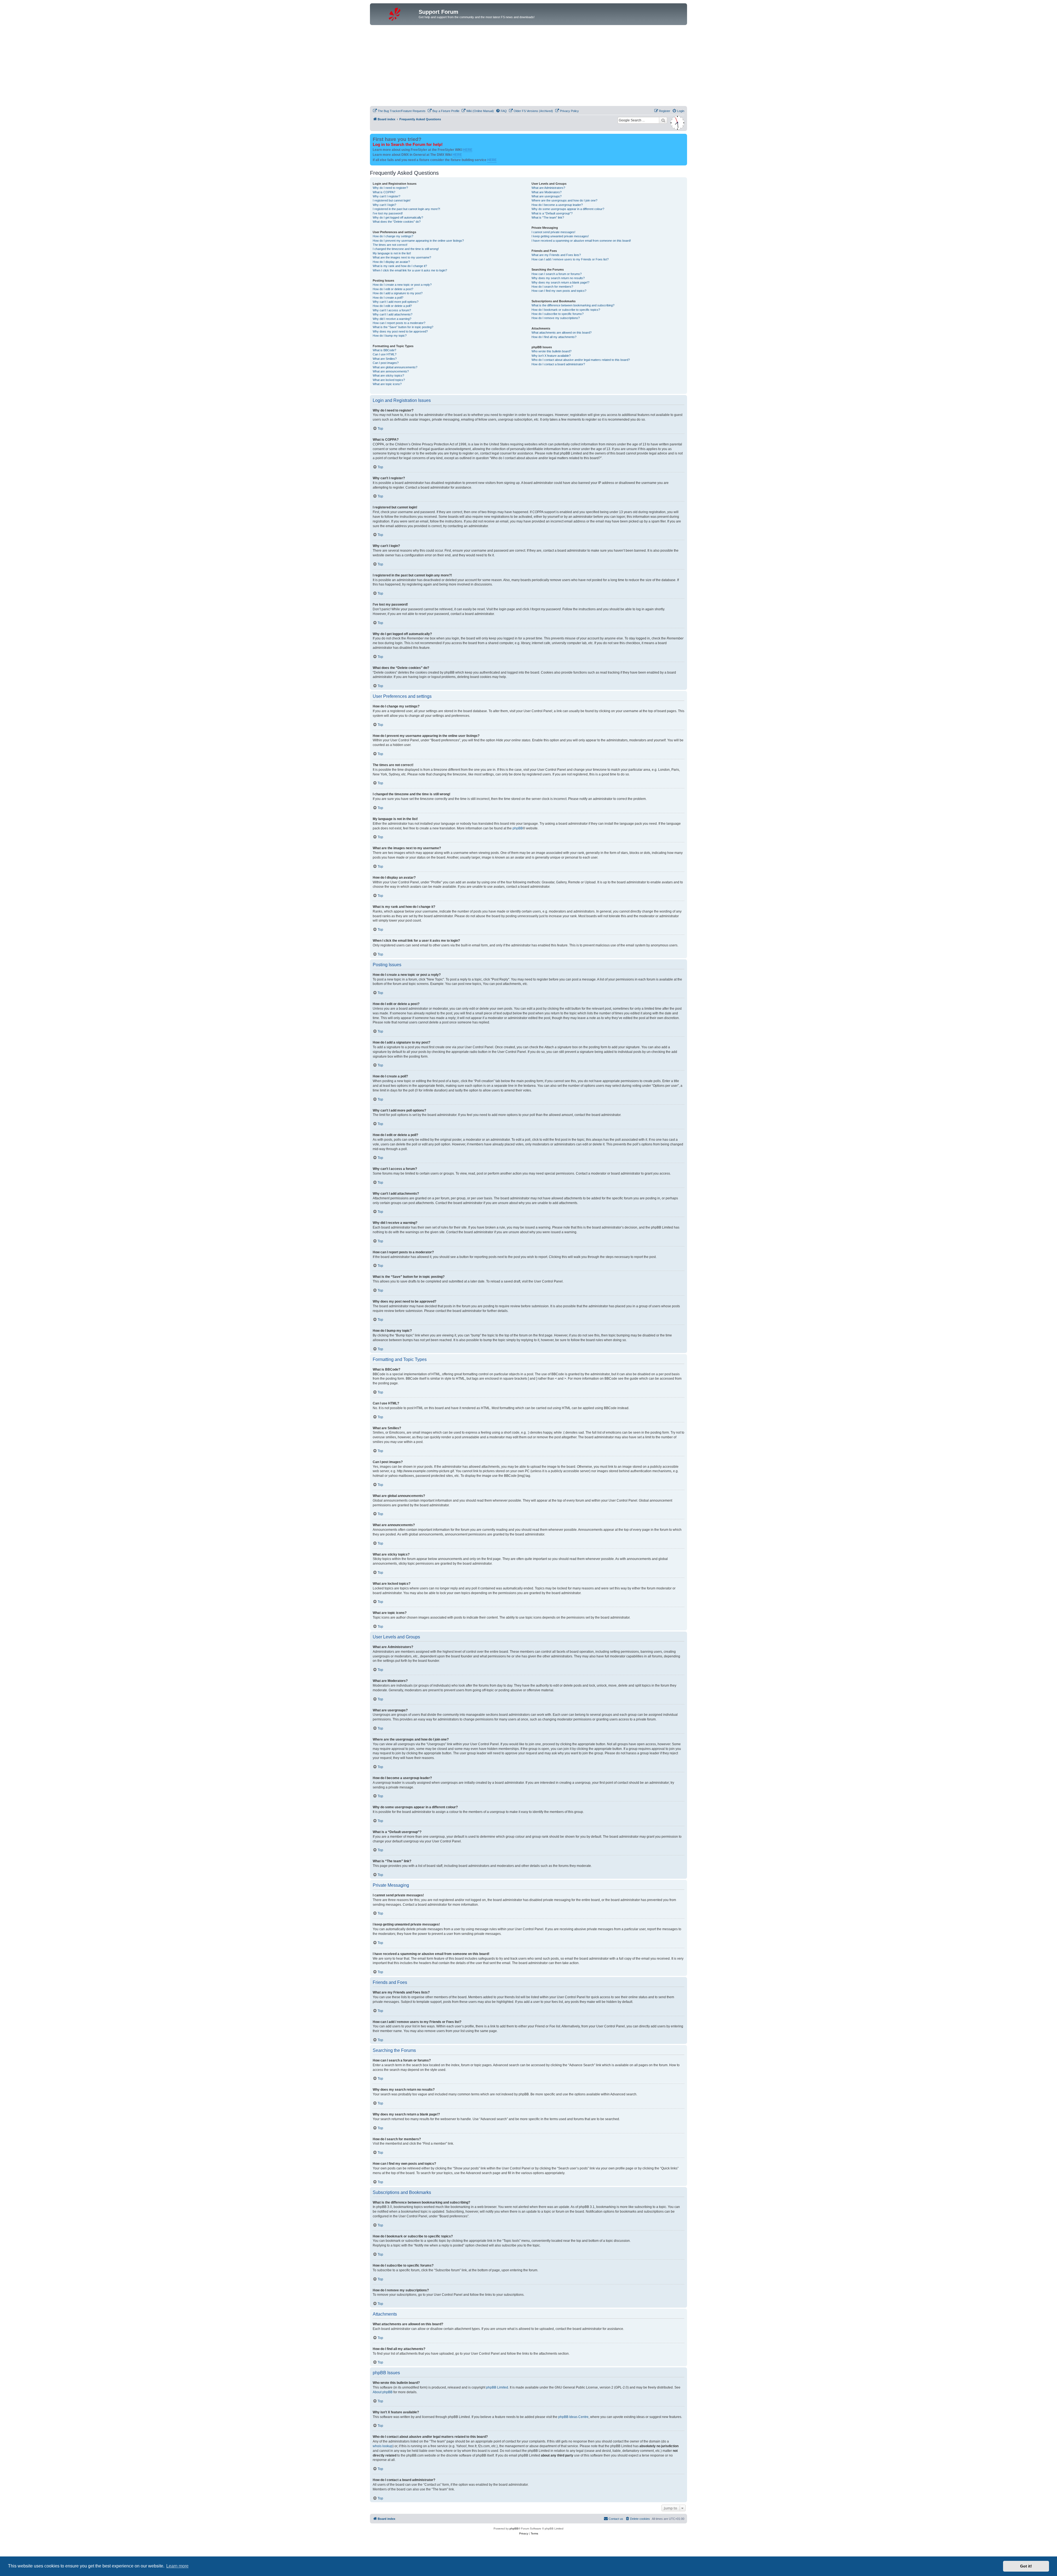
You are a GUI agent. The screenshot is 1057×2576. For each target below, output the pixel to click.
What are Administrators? (548, 188)
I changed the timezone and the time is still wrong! (406, 249)
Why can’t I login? (384, 205)
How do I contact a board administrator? (558, 364)
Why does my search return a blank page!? (560, 282)
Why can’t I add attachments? (393, 314)
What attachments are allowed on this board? (562, 333)
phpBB (518, 828)
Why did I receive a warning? (392, 319)
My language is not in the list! (392, 253)
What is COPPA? (384, 192)
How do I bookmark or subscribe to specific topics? (566, 310)
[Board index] (395, 13)
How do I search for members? (552, 287)
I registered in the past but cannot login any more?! (406, 209)
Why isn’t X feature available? (551, 356)
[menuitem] (399, 111)
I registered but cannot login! (392, 200)
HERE (468, 150)
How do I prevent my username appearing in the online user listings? (418, 241)
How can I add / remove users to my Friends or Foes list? (570, 259)
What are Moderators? (547, 192)
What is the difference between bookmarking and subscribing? (573, 305)
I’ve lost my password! (388, 213)
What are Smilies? (385, 359)
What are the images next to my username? (402, 257)
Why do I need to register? (390, 188)
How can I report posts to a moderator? (399, 323)
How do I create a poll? (388, 298)
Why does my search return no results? (558, 278)
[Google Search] (663, 120)
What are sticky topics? (388, 375)
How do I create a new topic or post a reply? (402, 285)
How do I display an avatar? (391, 262)
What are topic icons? (387, 384)
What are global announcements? (395, 367)
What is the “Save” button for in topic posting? (403, 327)
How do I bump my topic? (390, 336)
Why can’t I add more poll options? (396, 302)
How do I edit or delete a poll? (392, 306)
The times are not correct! (390, 245)
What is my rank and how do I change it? (400, 266)
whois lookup (383, 2446)
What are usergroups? (547, 196)
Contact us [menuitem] (616, 2519)
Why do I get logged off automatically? (398, 217)
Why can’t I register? (386, 196)
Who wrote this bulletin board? (551, 351)
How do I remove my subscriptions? (556, 318)
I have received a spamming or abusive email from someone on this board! (581, 241)
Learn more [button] (177, 2566)
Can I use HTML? (385, 354)
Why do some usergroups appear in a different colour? (568, 209)
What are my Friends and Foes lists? (556, 255)
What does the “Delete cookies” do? (397, 222)
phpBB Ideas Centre (573, 2417)
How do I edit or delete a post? (393, 289)
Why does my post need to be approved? (400, 331)
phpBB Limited (497, 2387)
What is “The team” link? (548, 217)
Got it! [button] (1026, 2566)
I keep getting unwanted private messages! (560, 236)
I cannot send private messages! (553, 232)
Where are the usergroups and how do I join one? (564, 200)
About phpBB (383, 2392)
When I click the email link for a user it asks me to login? (410, 270)
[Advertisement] (528, 66)
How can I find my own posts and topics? (559, 291)
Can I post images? (386, 363)
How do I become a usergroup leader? (557, 205)
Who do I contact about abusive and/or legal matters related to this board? (581, 360)
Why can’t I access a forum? (392, 310)
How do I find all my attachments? (554, 337)
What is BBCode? (384, 350)
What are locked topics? (389, 380)
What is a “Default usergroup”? (552, 213)
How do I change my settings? (393, 236)
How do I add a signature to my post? (398, 293)
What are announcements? (391, 371)
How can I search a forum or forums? (557, 274)
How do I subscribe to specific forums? (558, 314)
